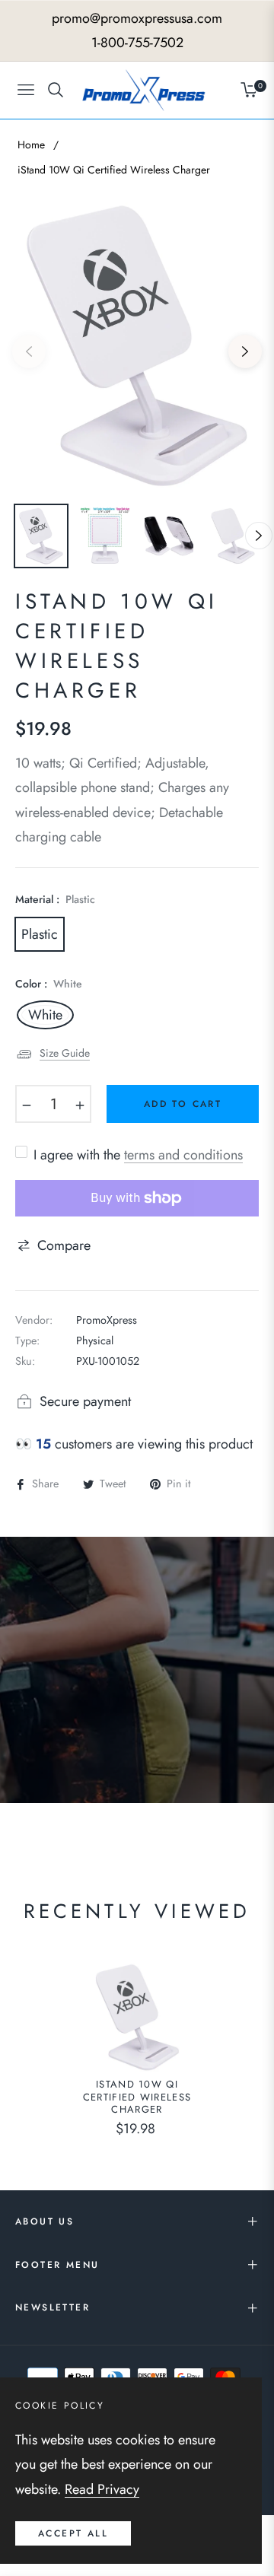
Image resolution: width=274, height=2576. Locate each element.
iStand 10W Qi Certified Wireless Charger (137, 2098)
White (45, 1015)
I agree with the (138, 1155)
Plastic (40, 934)
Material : (55, 899)
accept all (73, 2533)
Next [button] (245, 351)
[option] (137, 345)
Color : (49, 984)
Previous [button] (29, 351)
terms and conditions (183, 1155)
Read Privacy (102, 2489)
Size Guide (65, 1053)
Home (31, 145)
